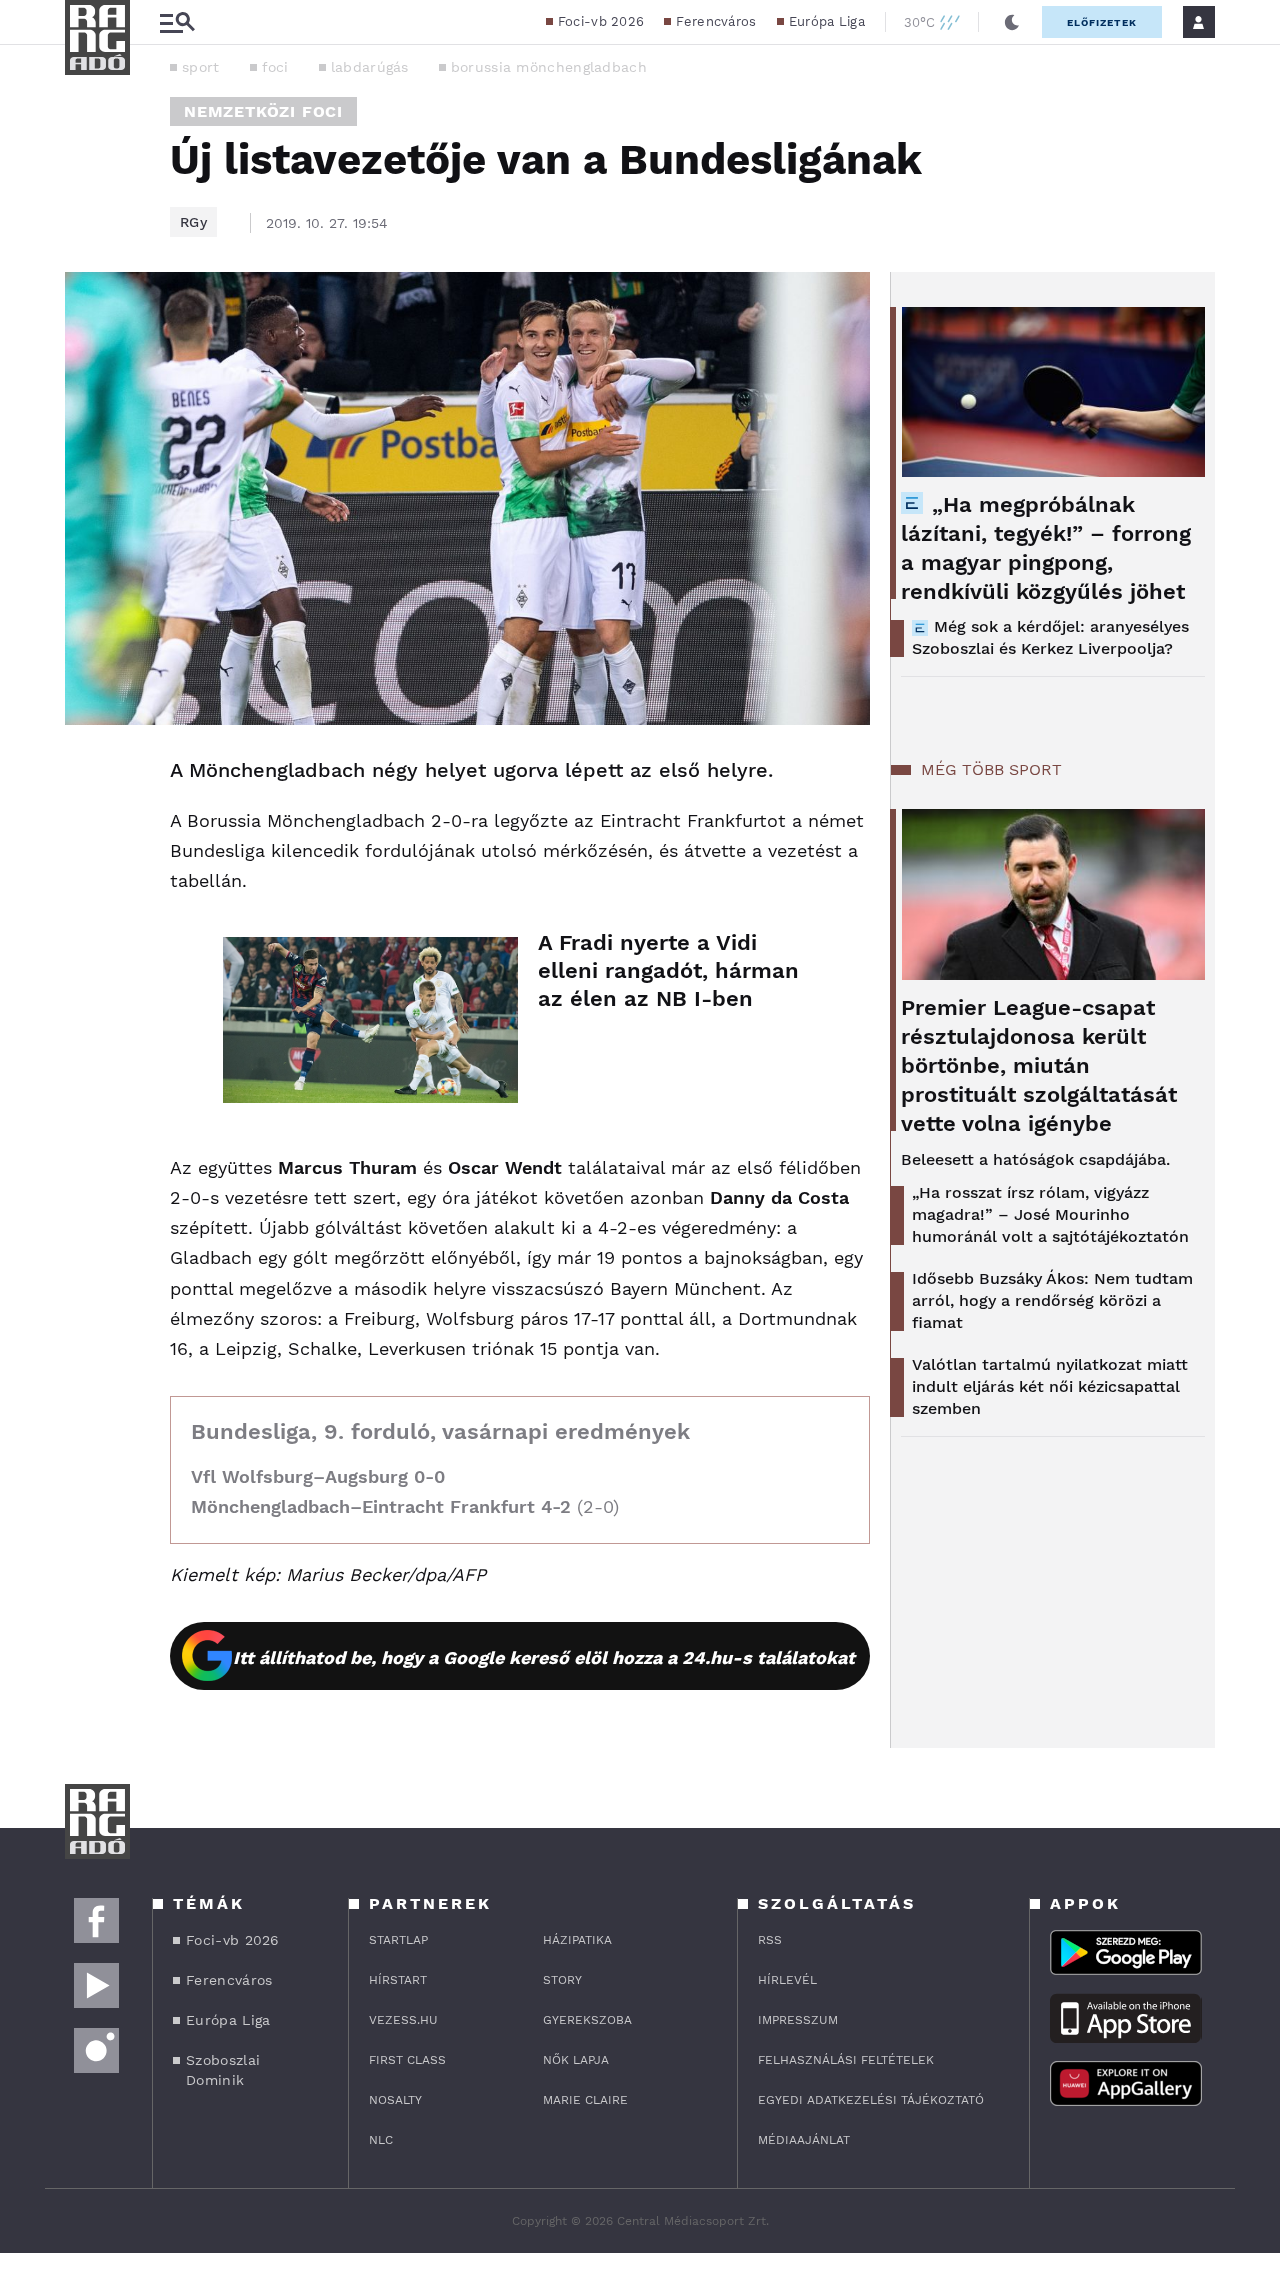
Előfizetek (1102, 22)
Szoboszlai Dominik (223, 2070)
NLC (381, 2140)
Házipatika (577, 1940)
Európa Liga (827, 21)
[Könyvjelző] (87, 890)
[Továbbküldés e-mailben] (87, 831)
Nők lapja (576, 2060)
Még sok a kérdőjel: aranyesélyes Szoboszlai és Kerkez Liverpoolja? (1050, 637)
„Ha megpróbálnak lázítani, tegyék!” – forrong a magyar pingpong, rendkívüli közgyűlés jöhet (1046, 548)
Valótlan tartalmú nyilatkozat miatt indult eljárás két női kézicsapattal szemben (1050, 1386)
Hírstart (398, 1980)
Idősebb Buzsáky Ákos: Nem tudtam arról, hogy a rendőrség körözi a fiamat (1052, 1300)
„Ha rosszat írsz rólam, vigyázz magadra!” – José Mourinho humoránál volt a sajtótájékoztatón (1050, 1214)
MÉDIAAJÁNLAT (804, 2140)
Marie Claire (585, 2100)
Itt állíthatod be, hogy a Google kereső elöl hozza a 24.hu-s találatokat (544, 1657)
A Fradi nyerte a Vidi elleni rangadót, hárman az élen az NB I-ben (668, 970)
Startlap (398, 1940)
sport (201, 67)
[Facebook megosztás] (87, 777)
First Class (407, 2060)
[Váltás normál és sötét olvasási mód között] (1012, 22)
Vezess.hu (403, 2020)
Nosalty (395, 2100)
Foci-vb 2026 (601, 21)
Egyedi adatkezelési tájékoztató (871, 2100)
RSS (770, 1940)
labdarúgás (370, 67)
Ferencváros (716, 21)
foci (275, 67)
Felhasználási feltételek (846, 2060)
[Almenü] (177, 22)
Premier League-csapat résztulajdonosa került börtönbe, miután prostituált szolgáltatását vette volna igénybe (1039, 1065)
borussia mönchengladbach (549, 67)
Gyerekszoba (587, 2020)
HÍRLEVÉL (787, 1980)
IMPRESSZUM (798, 2020)
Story (562, 1980)
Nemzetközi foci (263, 111)
